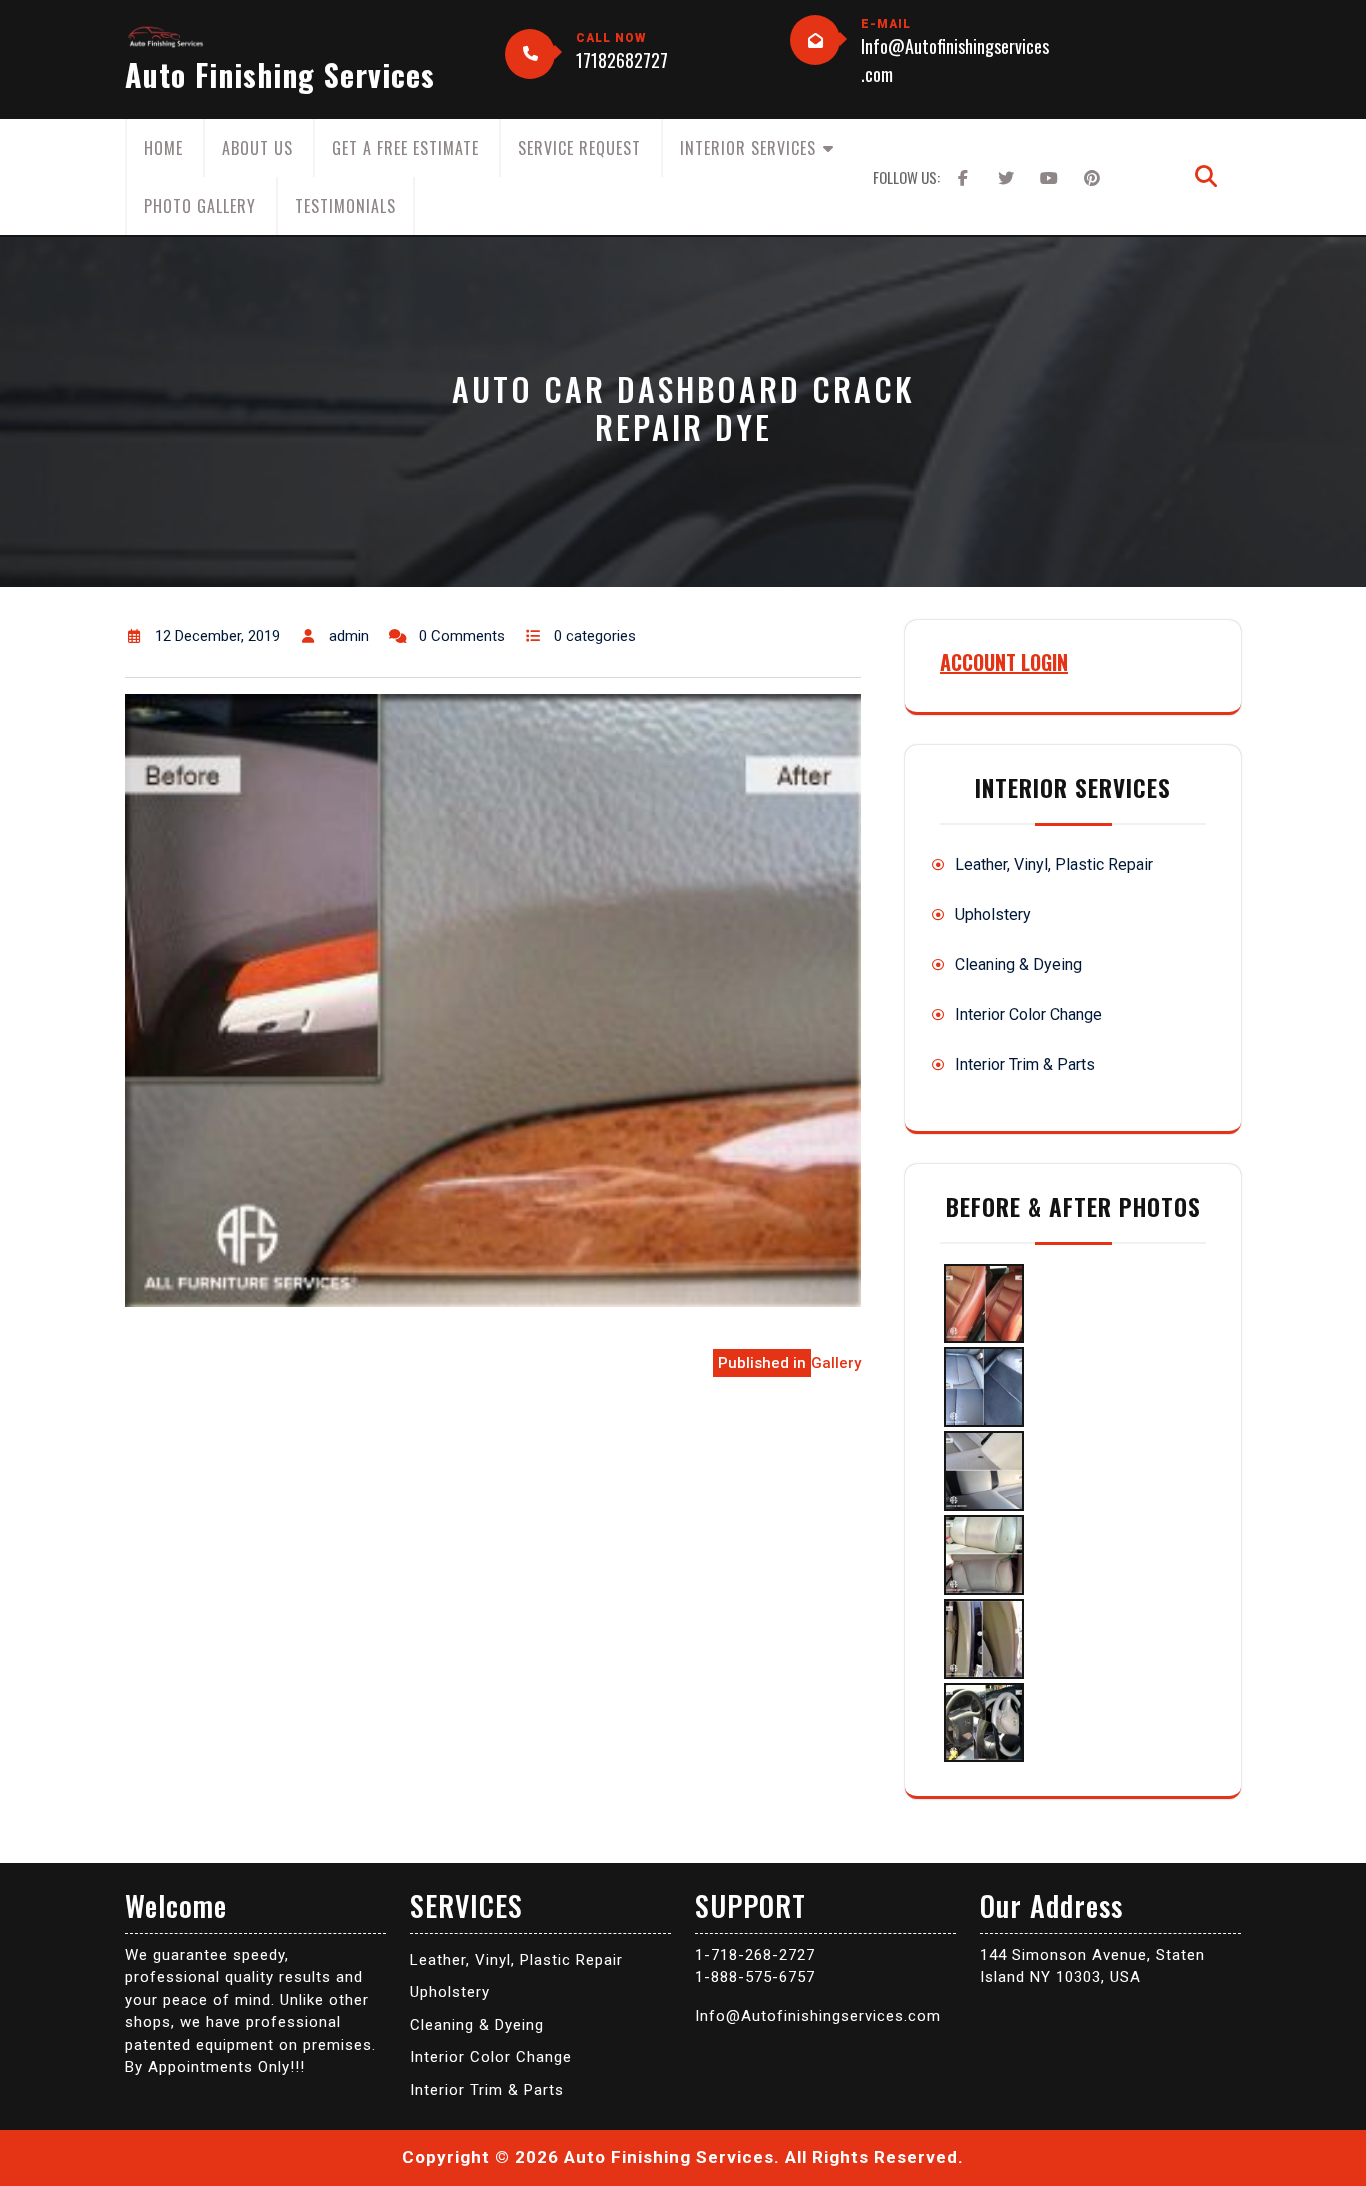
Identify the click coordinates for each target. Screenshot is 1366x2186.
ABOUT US (257, 148)
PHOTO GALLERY (200, 206)
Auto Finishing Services (280, 74)
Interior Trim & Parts (1025, 1064)
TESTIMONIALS (345, 206)
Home (163, 148)
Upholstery (993, 914)
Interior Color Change (1028, 1014)
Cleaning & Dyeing (1018, 964)
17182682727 (622, 60)
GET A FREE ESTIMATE (405, 148)
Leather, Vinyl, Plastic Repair (1054, 864)
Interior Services (748, 148)
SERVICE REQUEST (579, 148)
